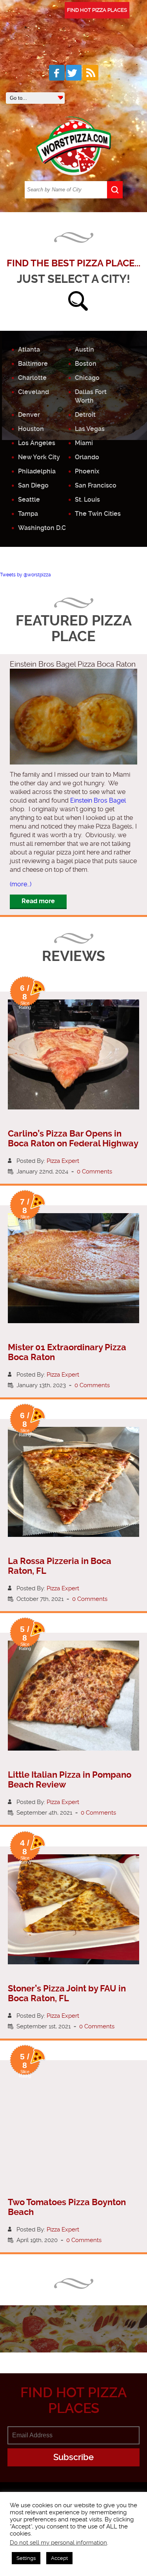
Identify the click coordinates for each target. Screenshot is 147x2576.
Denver (29, 415)
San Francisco (96, 485)
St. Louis (87, 500)
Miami (84, 443)
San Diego (33, 485)
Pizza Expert (63, 1161)
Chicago (87, 378)
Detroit (85, 415)
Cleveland (34, 392)
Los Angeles (37, 443)
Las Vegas (90, 429)
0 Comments (94, 1172)
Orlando (87, 457)
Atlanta (29, 349)
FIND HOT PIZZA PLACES (97, 10)
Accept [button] (59, 2558)
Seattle (29, 500)
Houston (31, 429)
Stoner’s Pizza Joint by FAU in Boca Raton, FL (67, 1993)
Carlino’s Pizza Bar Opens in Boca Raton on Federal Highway (73, 1139)
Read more (38, 901)
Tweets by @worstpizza (25, 575)
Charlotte (32, 378)
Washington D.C (42, 528)
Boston (86, 364)
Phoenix (87, 471)
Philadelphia (37, 471)
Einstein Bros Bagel (98, 800)
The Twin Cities (98, 514)
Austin (84, 349)
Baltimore (33, 364)
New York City (39, 457)
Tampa (28, 514)
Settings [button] (26, 2558)
